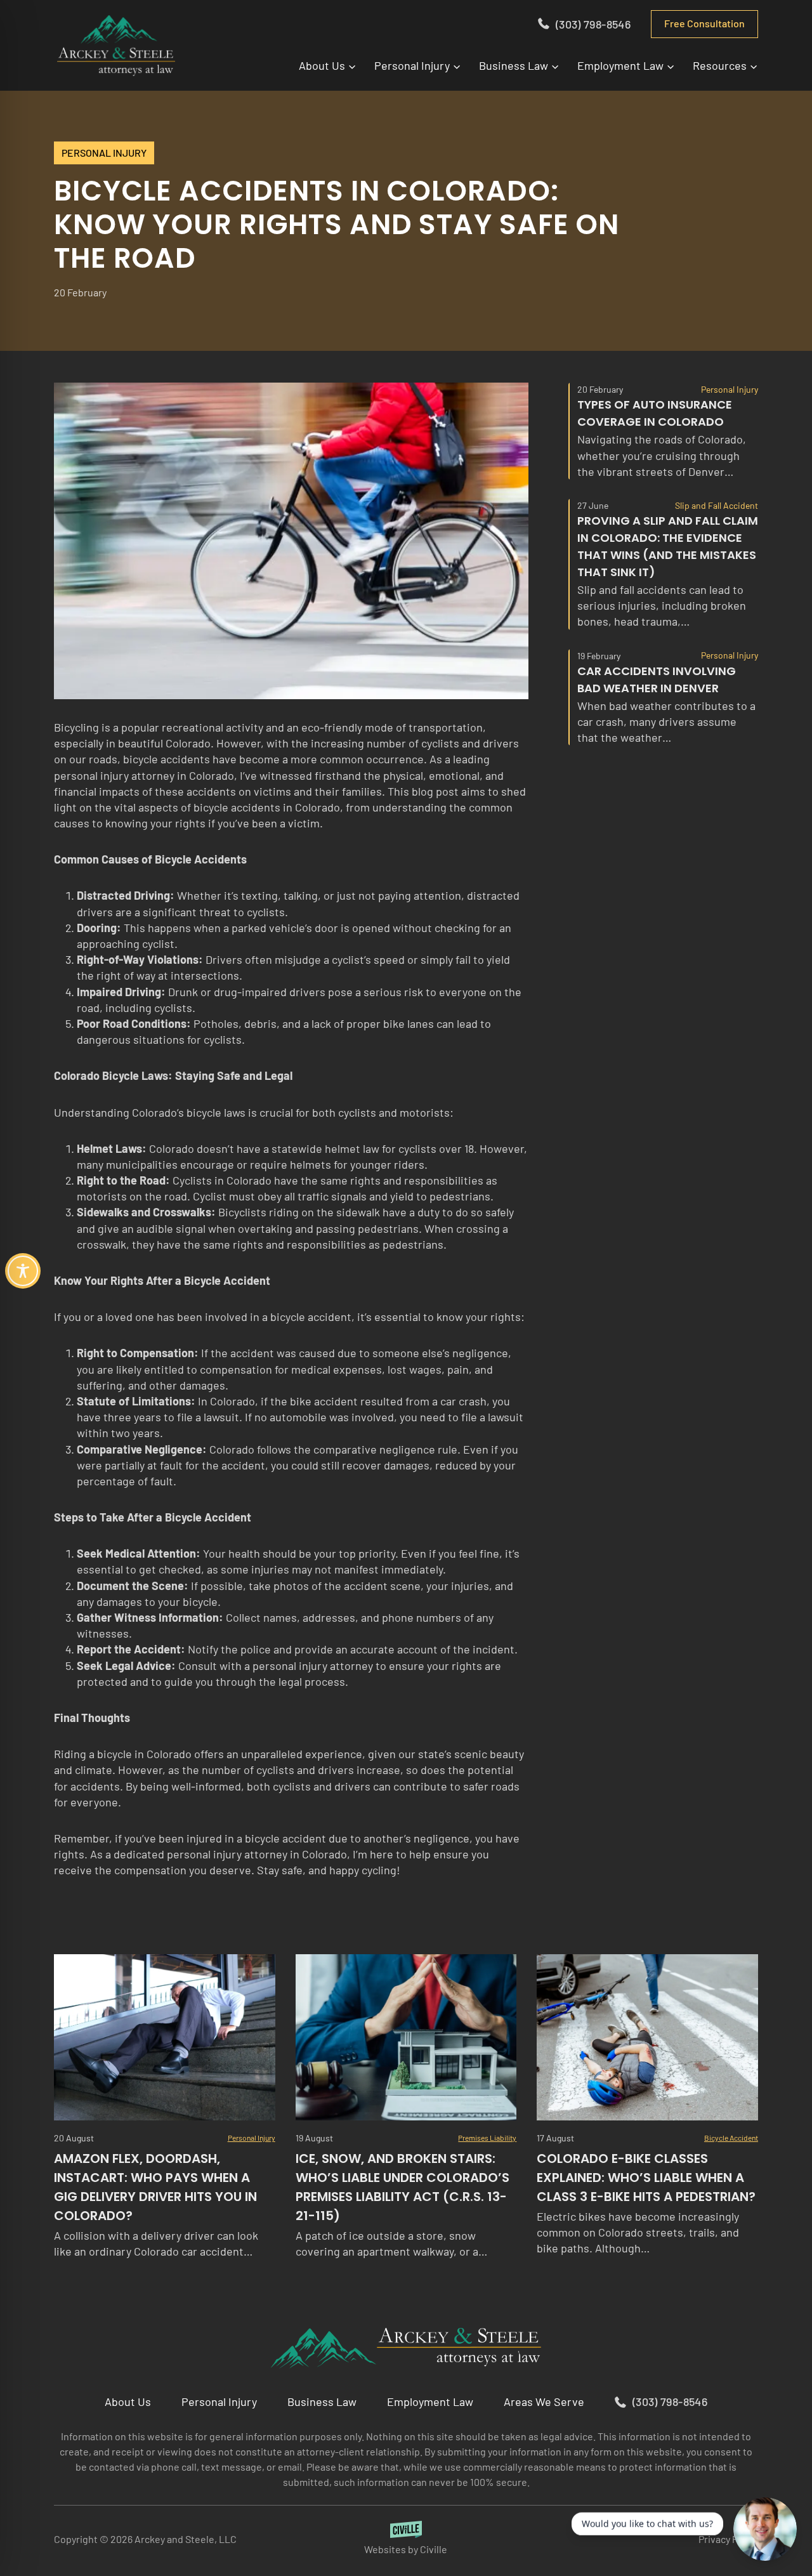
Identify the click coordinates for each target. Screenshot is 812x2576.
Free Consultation (704, 23)
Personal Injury (104, 153)
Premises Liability (487, 2138)
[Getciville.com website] (406, 2539)
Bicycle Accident (731, 2138)
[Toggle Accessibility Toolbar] (23, 1271)
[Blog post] (165, 2037)
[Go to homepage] (406, 2348)
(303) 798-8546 (593, 24)
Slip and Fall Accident (717, 505)
